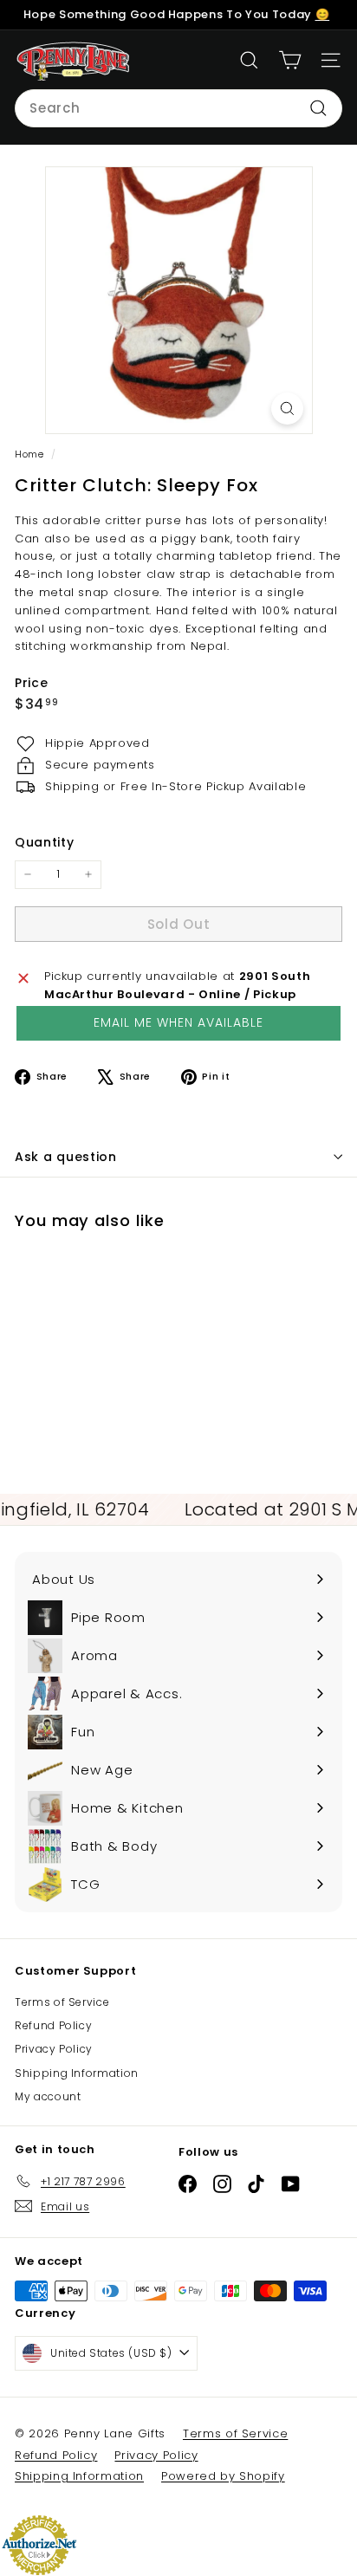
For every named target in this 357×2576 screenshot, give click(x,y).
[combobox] (178, 108)
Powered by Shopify (223, 2476)
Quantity (44, 842)
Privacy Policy (54, 2049)
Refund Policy (53, 2025)
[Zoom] (287, 409)
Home (31, 454)
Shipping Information (77, 2073)
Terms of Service (62, 2002)
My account (48, 2096)
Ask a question (66, 1157)
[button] (178, 1023)
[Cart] (290, 60)
